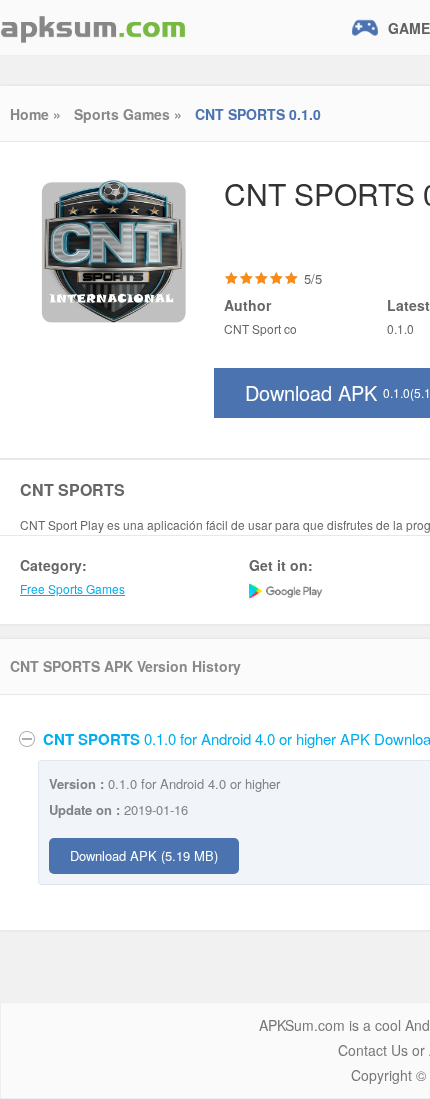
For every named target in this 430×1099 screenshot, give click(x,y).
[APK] (93, 27)
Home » (35, 114)
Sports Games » (128, 114)
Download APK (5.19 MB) (144, 855)
